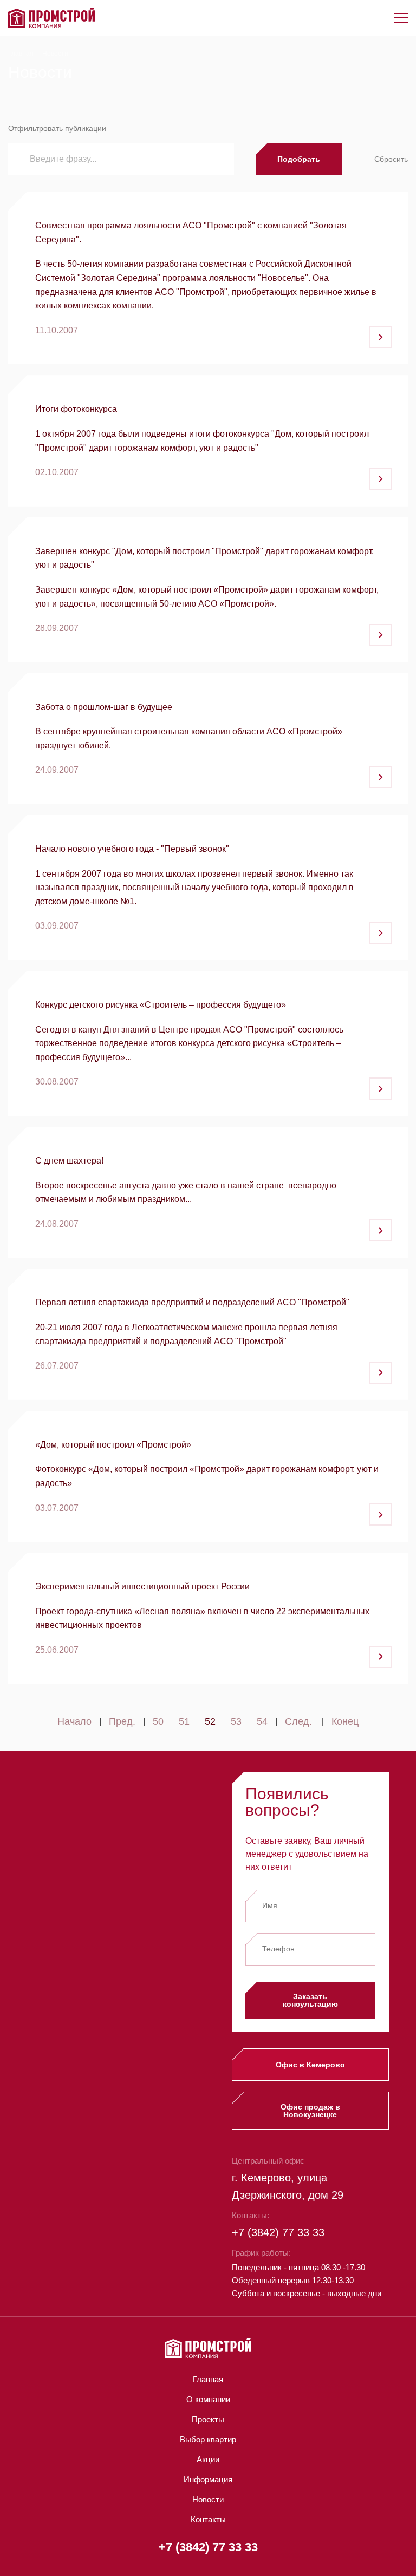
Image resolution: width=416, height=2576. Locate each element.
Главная (21, 54)
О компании (208, 2399)
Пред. (122, 1722)
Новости (208, 2499)
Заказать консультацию (310, 2000)
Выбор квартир (208, 2439)
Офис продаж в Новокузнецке (310, 2111)
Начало (74, 1722)
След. (298, 1722)
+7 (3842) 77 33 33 (278, 2232)
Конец (345, 1722)
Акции (208, 2459)
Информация (208, 2479)
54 (262, 1722)
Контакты (208, 2519)
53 (236, 1722)
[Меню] (401, 18)
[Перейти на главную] (51, 18)
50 (158, 1722)
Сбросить (391, 159)
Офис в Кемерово (310, 2065)
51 (184, 1722)
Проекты (208, 2419)
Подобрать (299, 159)
